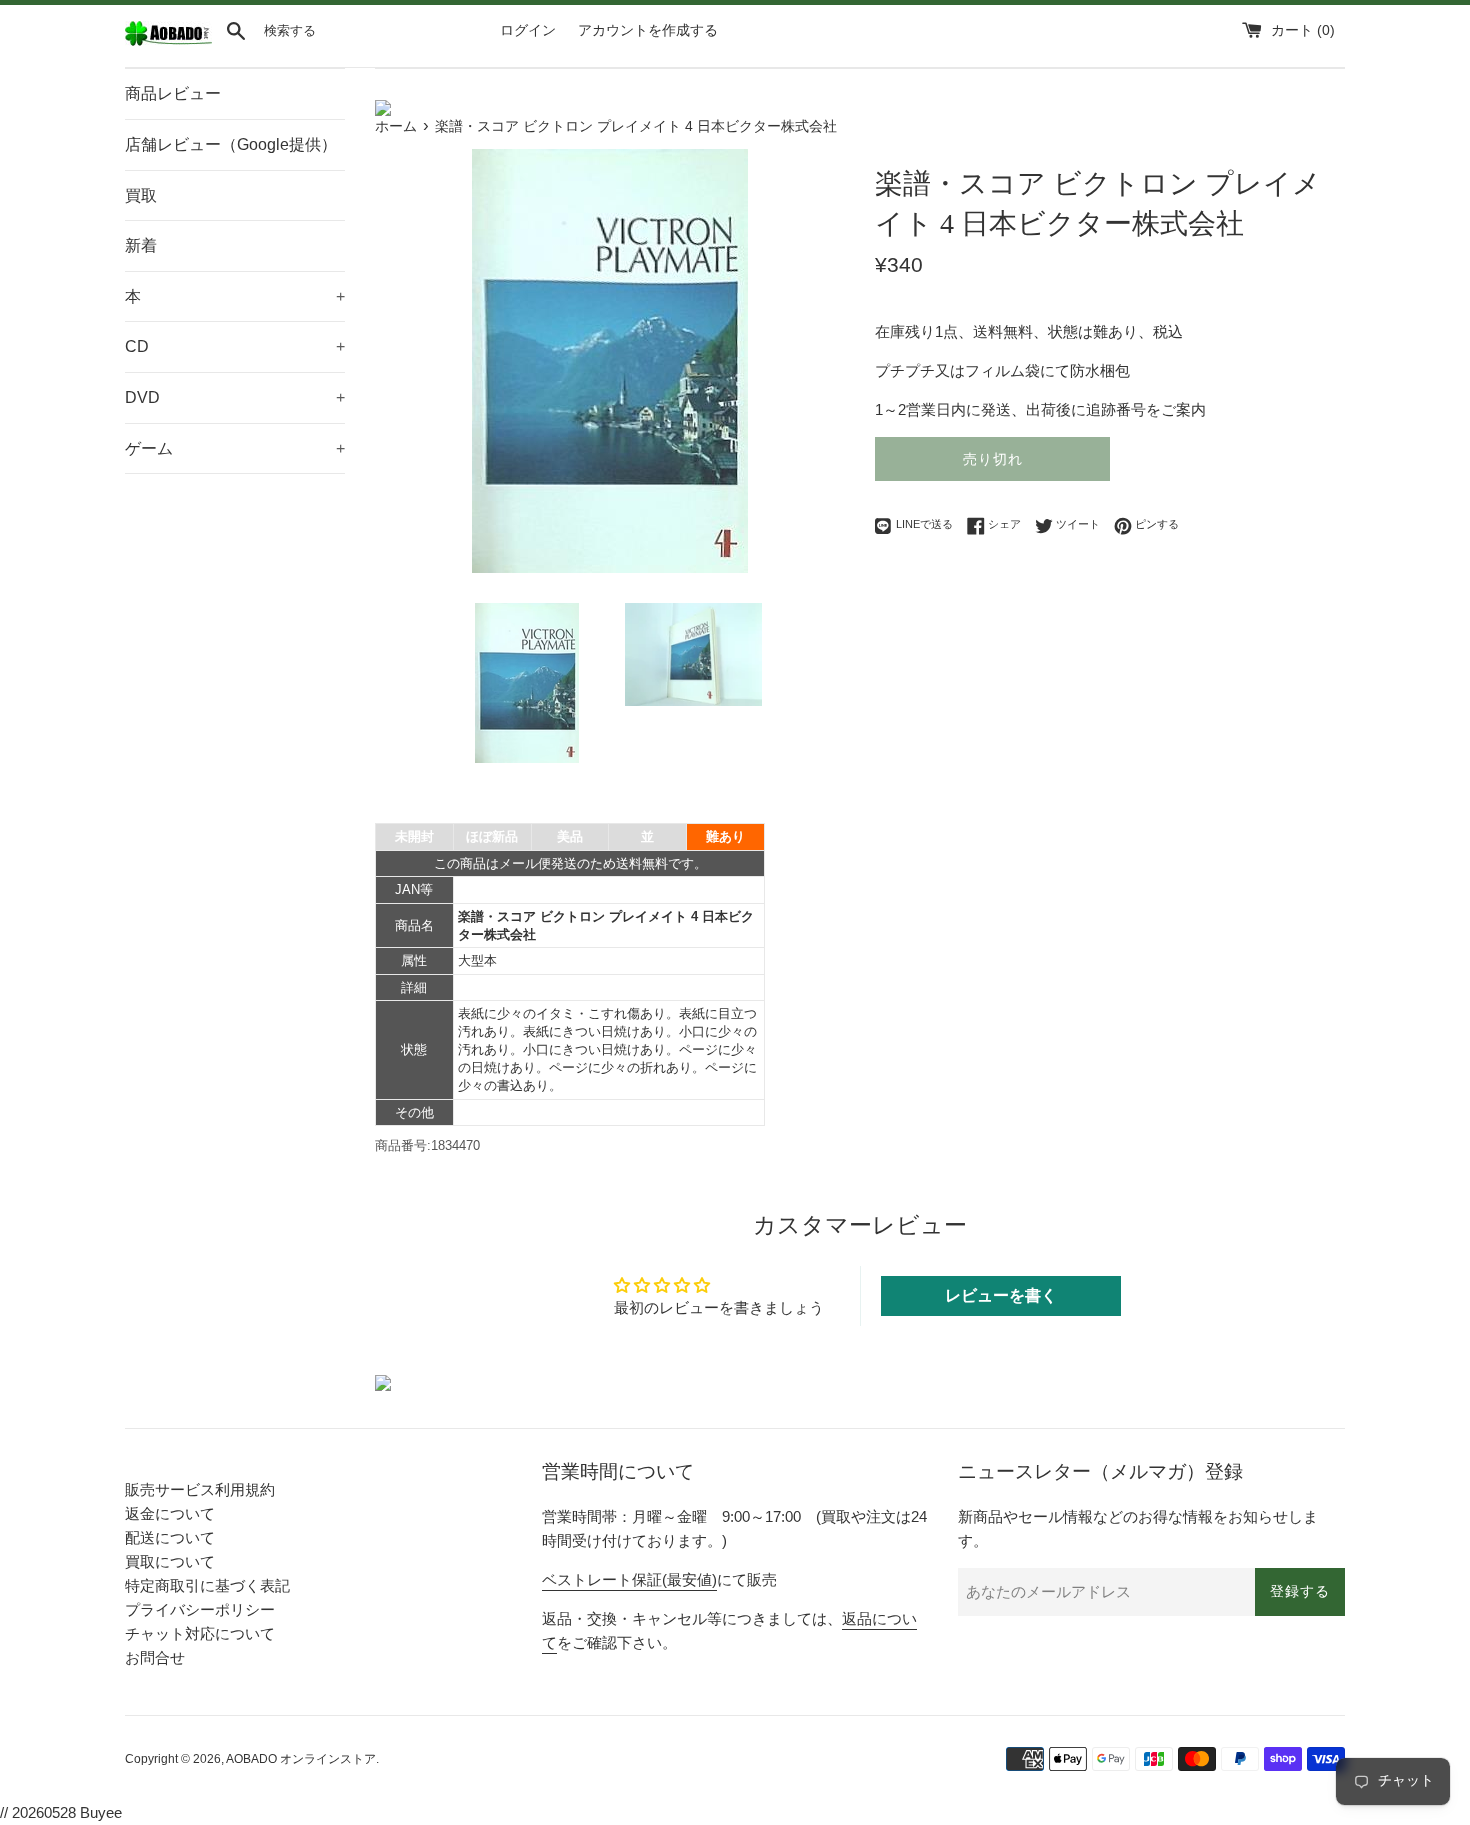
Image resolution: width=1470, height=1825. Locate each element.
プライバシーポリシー (200, 1609)
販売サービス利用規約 (200, 1489)
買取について (170, 1561)
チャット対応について (200, 1633)
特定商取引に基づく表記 (207, 1585)
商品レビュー (173, 93)
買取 (141, 195)
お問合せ (155, 1657)
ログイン (528, 30)
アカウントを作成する (648, 30)
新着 (141, 245)
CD (235, 346)
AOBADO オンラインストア (301, 1759)
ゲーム (235, 448)
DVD (235, 397)
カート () (1303, 30)
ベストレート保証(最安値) (629, 1579)
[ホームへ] (168, 41)
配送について (170, 1537)
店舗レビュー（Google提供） (231, 144)
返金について (170, 1513)
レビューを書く (1001, 1295)
